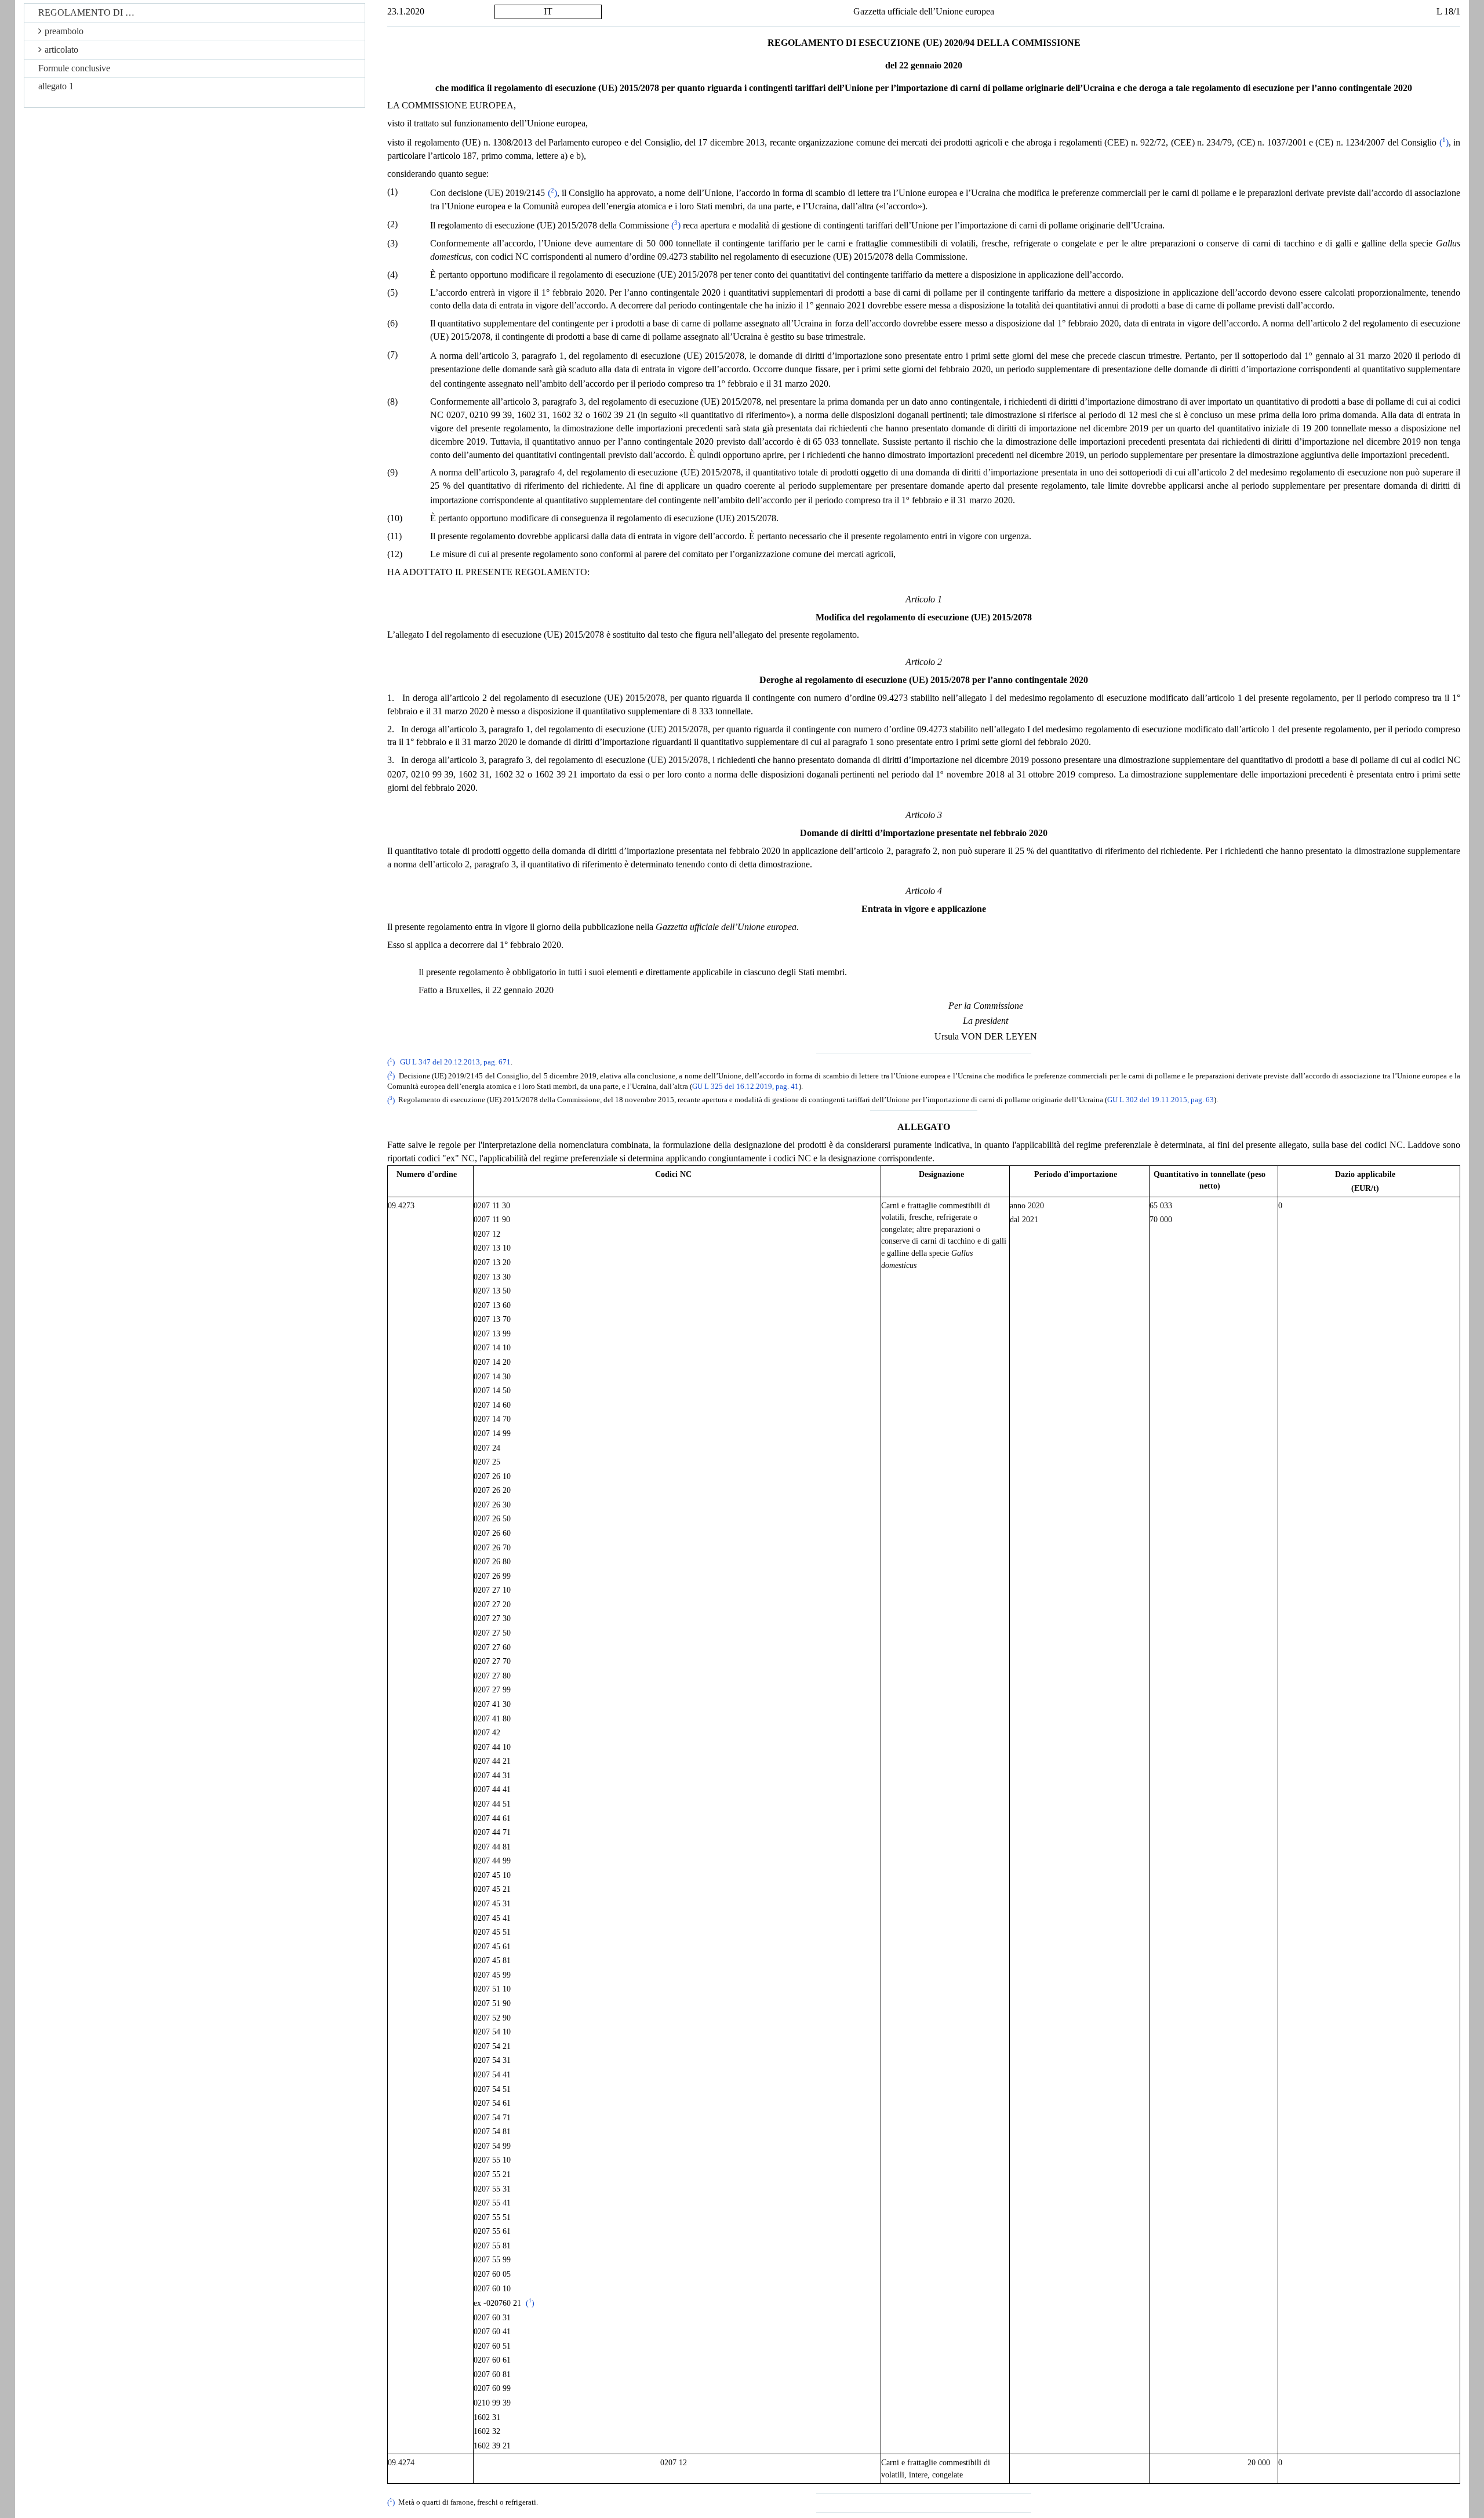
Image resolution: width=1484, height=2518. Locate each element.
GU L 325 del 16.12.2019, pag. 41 (745, 1087)
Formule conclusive (74, 68)
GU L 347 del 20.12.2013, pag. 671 (455, 1062)
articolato (61, 50)
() (1444, 142)
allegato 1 (56, 86)
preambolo (64, 31)
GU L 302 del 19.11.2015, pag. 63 (1161, 1100)
